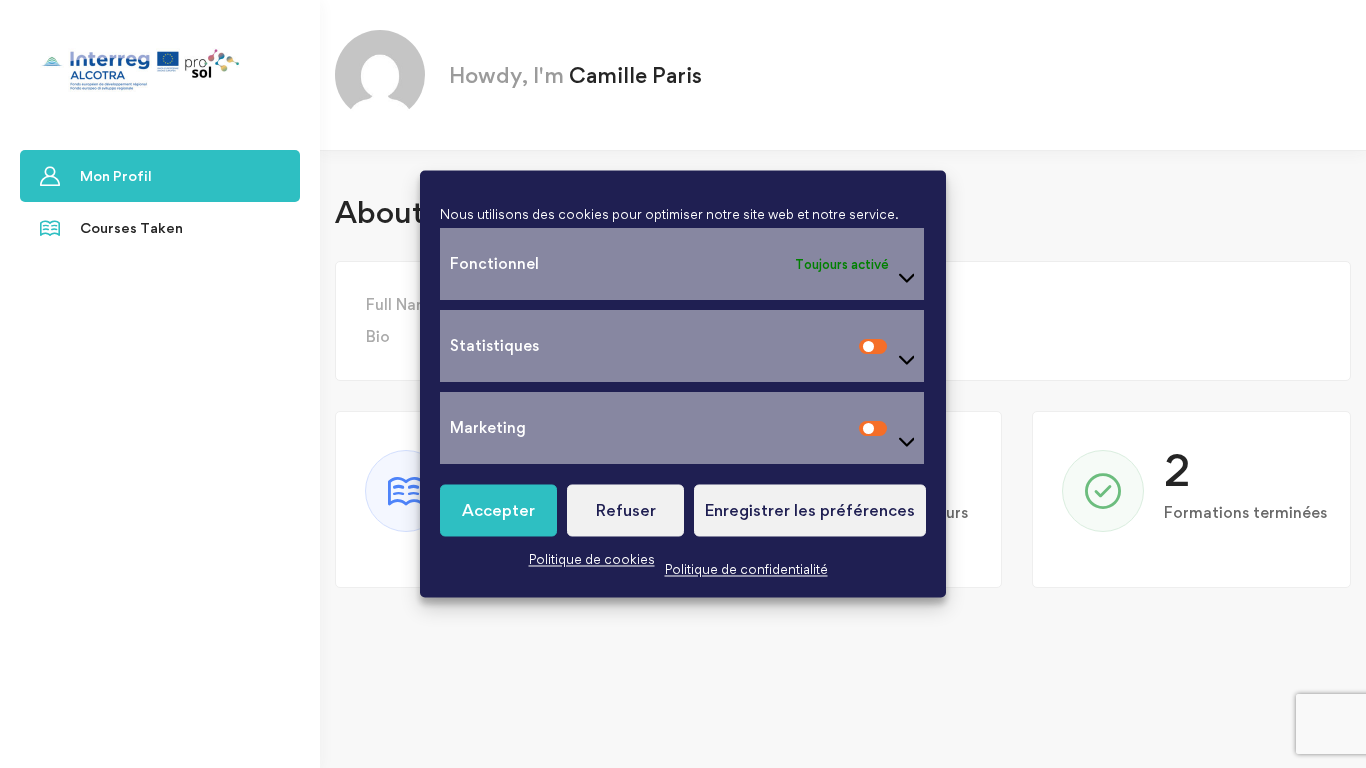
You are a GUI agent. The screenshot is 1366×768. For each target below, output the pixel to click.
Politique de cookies (592, 559)
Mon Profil (116, 175)
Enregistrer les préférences (810, 510)
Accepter (498, 510)
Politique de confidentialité (746, 569)
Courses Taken (131, 227)
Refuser (626, 510)
